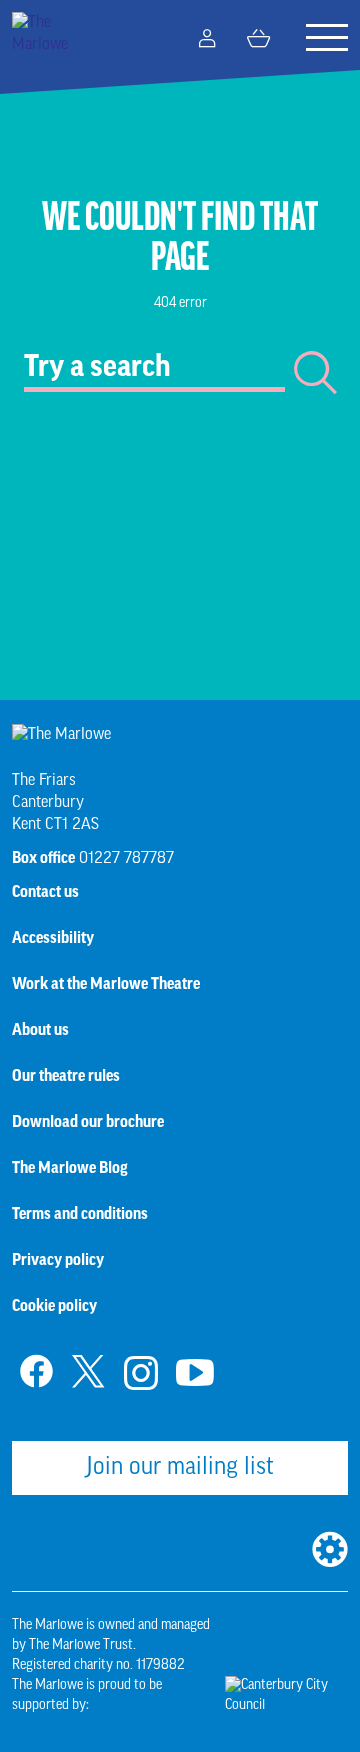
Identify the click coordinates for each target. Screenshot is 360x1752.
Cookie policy (54, 1307)
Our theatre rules (66, 1077)
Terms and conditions (80, 1215)
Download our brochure (88, 1123)
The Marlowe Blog (70, 1169)
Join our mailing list (180, 1468)
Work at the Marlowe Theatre (106, 985)
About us (40, 1031)
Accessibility (53, 939)
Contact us (45, 893)
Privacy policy (58, 1261)
